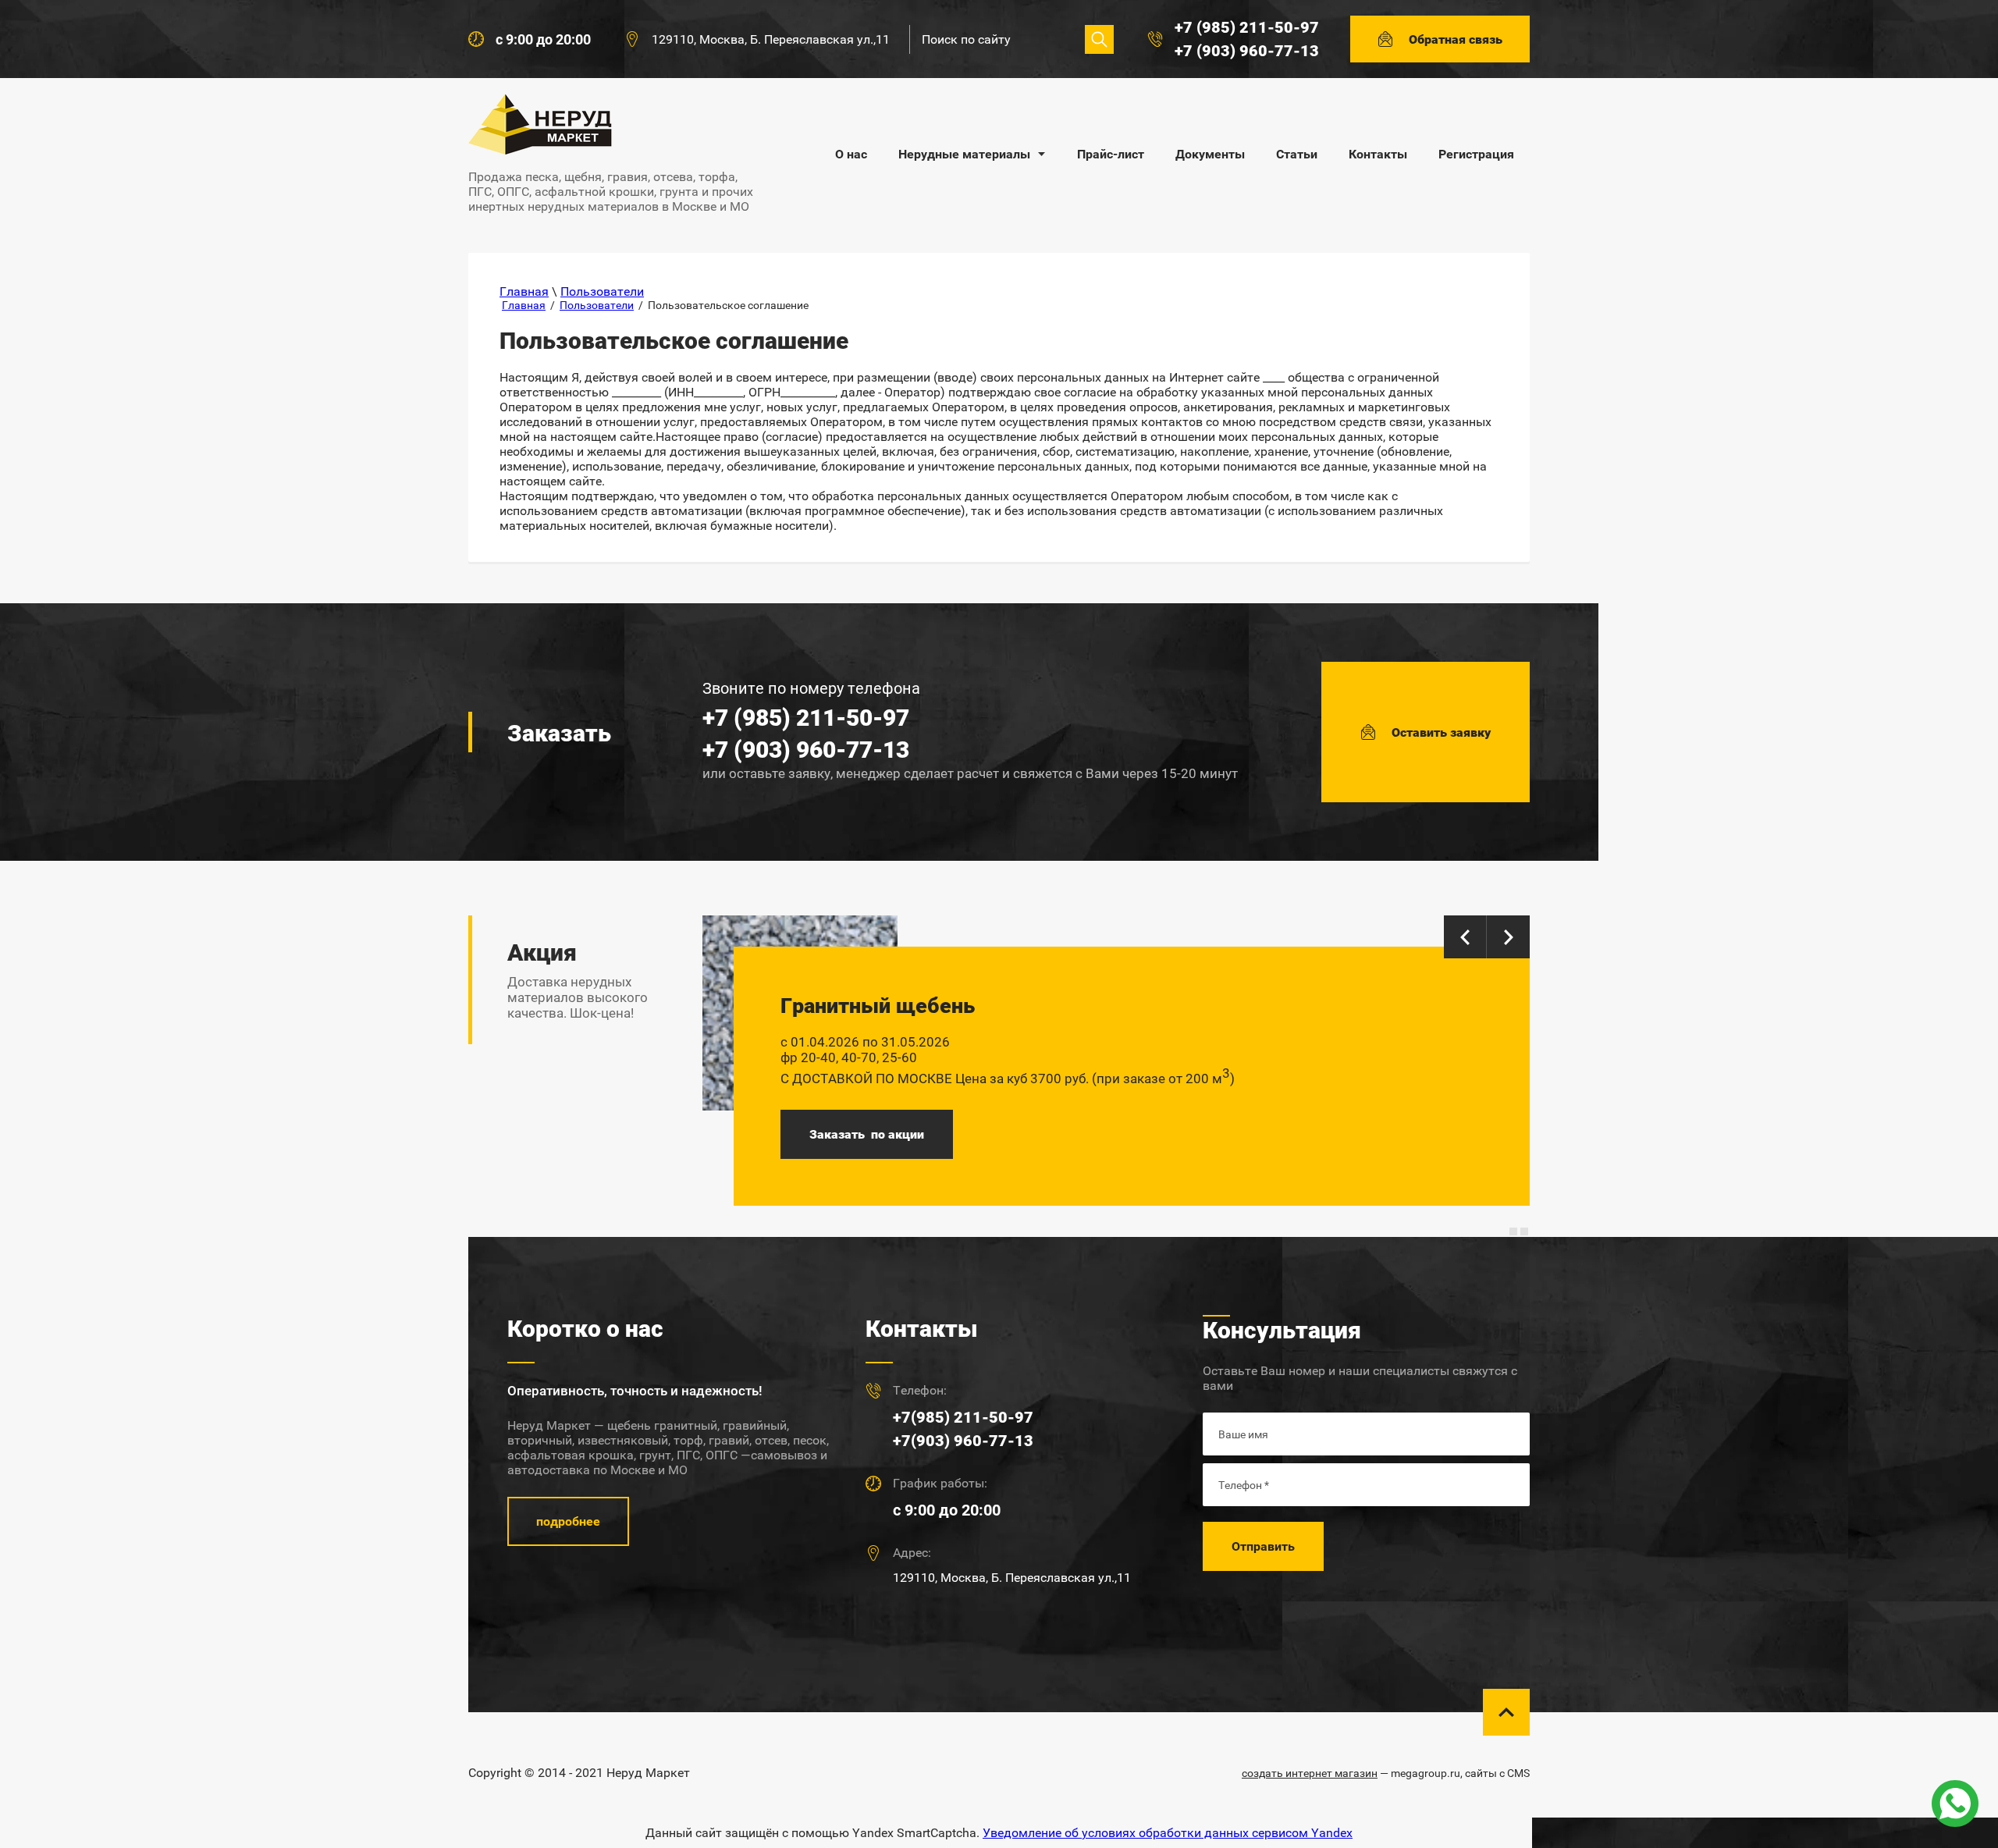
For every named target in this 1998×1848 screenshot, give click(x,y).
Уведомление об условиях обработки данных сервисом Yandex (1168, 1833)
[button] (1440, 39)
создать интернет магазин (1310, 1773)
